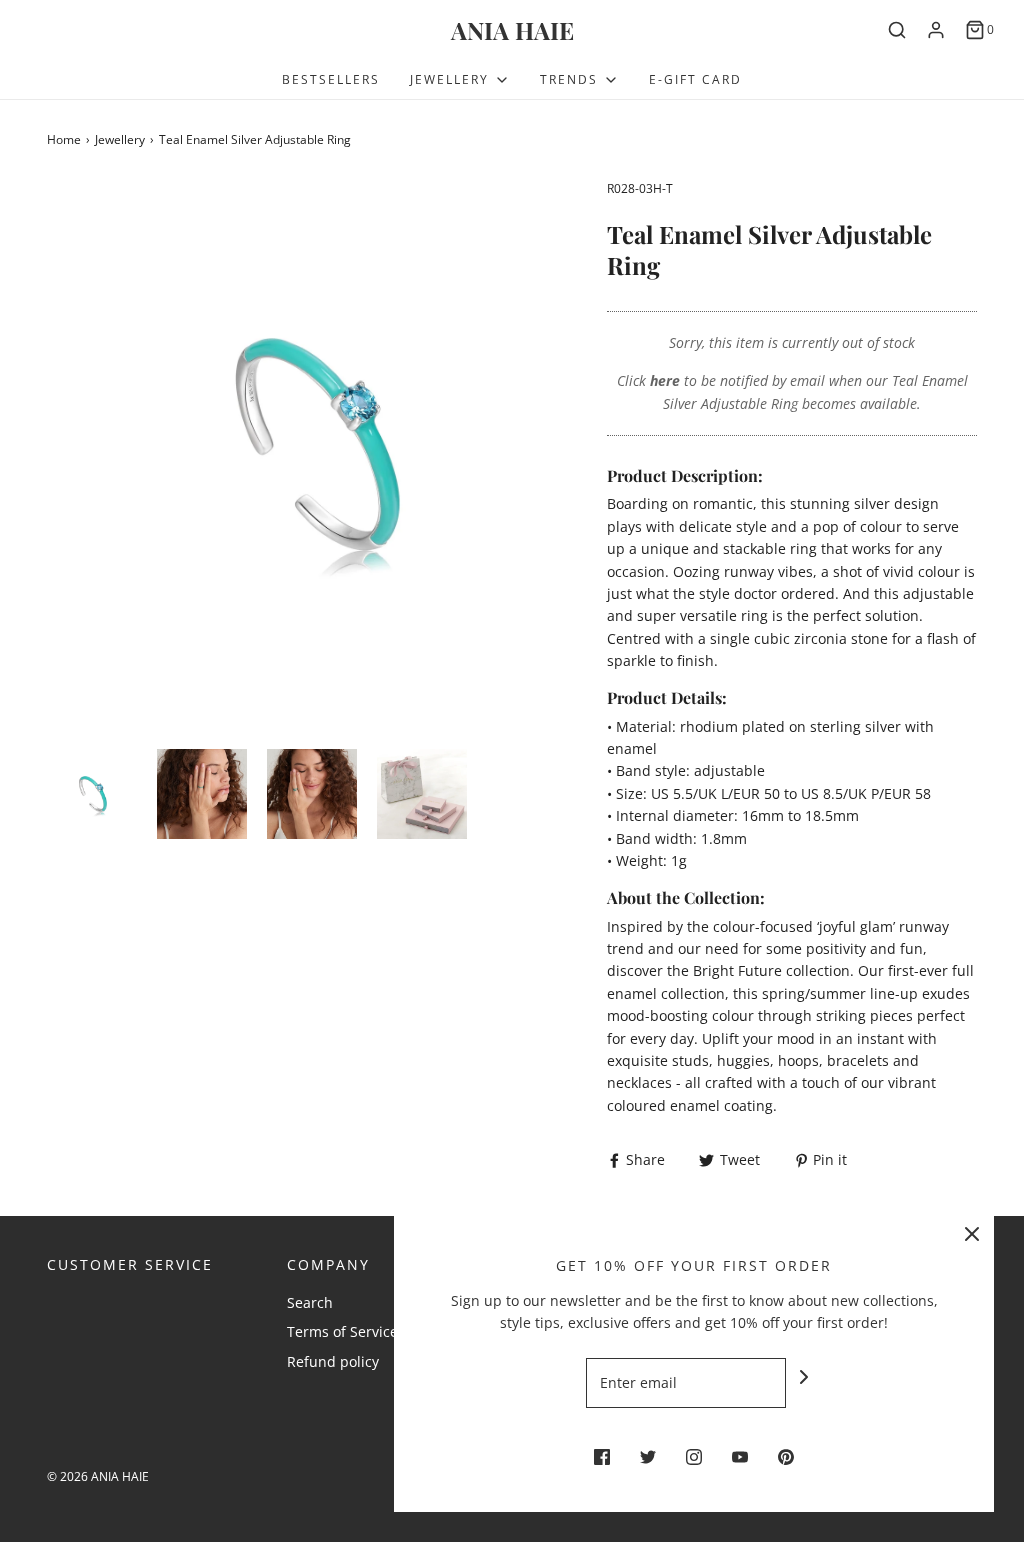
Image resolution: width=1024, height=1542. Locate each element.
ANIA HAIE (512, 30)
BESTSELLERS (331, 79)
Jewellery (120, 139)
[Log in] (936, 30)
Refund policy (333, 1361)
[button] (92, 794)
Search (310, 1302)
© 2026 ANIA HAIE (98, 1476)
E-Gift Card (695, 79)
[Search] (897, 30)
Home (64, 139)
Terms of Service (342, 1331)
